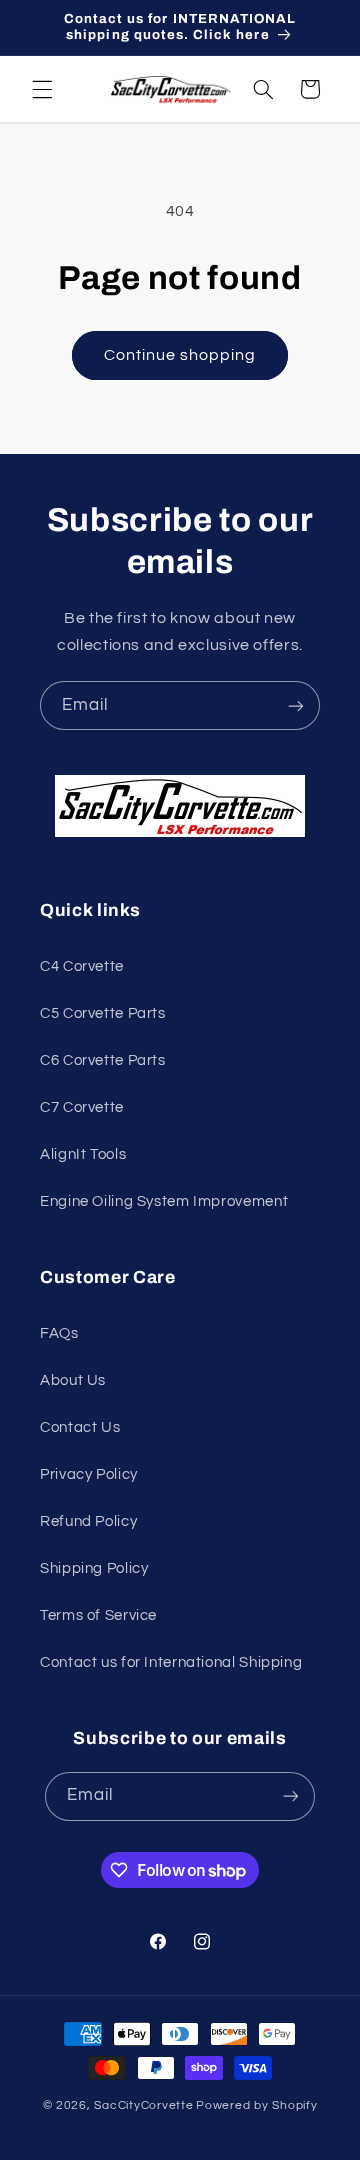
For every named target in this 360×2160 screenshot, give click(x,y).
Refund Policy (88, 1521)
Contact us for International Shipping (171, 1662)
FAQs (59, 1333)
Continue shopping (180, 355)
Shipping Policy (94, 1568)
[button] (42, 89)
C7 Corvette (82, 1107)
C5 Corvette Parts (103, 1013)
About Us (73, 1380)
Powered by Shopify (256, 2105)
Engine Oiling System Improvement (164, 1201)
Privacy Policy (89, 1474)
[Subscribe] (296, 705)
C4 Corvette (82, 966)
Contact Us (80, 1427)
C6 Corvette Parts (103, 1060)
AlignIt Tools (83, 1154)
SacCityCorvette (143, 2105)
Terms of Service (98, 1615)
